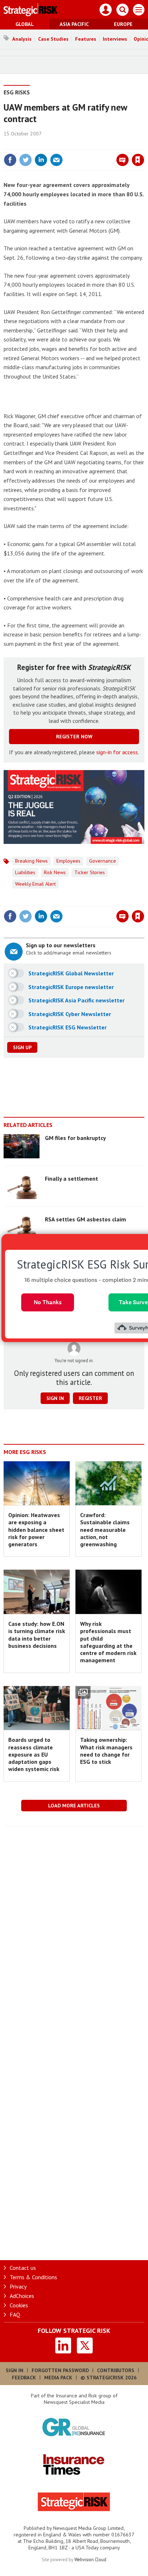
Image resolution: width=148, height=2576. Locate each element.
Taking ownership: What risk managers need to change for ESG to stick (106, 1751)
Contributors (116, 2370)
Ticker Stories (90, 872)
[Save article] (138, 160)
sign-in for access (117, 752)
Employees (68, 861)
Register (90, 1398)
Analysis (22, 39)
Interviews (115, 39)
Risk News (55, 872)
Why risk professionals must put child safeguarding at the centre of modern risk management (108, 1642)
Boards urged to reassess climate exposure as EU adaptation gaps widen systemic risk (34, 1754)
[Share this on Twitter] (26, 160)
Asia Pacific (74, 24)
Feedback (24, 2378)
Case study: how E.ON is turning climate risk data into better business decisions (37, 1635)
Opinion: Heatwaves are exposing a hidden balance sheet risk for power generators (36, 1529)
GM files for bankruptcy (75, 1138)
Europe (123, 24)
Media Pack (58, 2378)
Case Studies (53, 39)
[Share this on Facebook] (10, 160)
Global (25, 24)
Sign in (53, 144)
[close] (144, 144)
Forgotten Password (60, 2370)
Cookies (19, 2305)
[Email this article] (56, 160)
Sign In (15, 2370)
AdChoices (22, 2296)
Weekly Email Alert (35, 884)
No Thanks (48, 1302)
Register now (74, 737)
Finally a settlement (71, 1179)
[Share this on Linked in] (41, 160)
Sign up (22, 1047)
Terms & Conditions (33, 2277)
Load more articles (74, 1806)
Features (86, 39)
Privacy (18, 2286)
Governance (103, 861)
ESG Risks (17, 92)
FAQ (15, 2315)
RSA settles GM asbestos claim (85, 1219)
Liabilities (25, 872)
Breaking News (31, 861)
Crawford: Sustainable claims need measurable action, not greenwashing (105, 1529)
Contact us (23, 2268)
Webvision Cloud (90, 2559)
